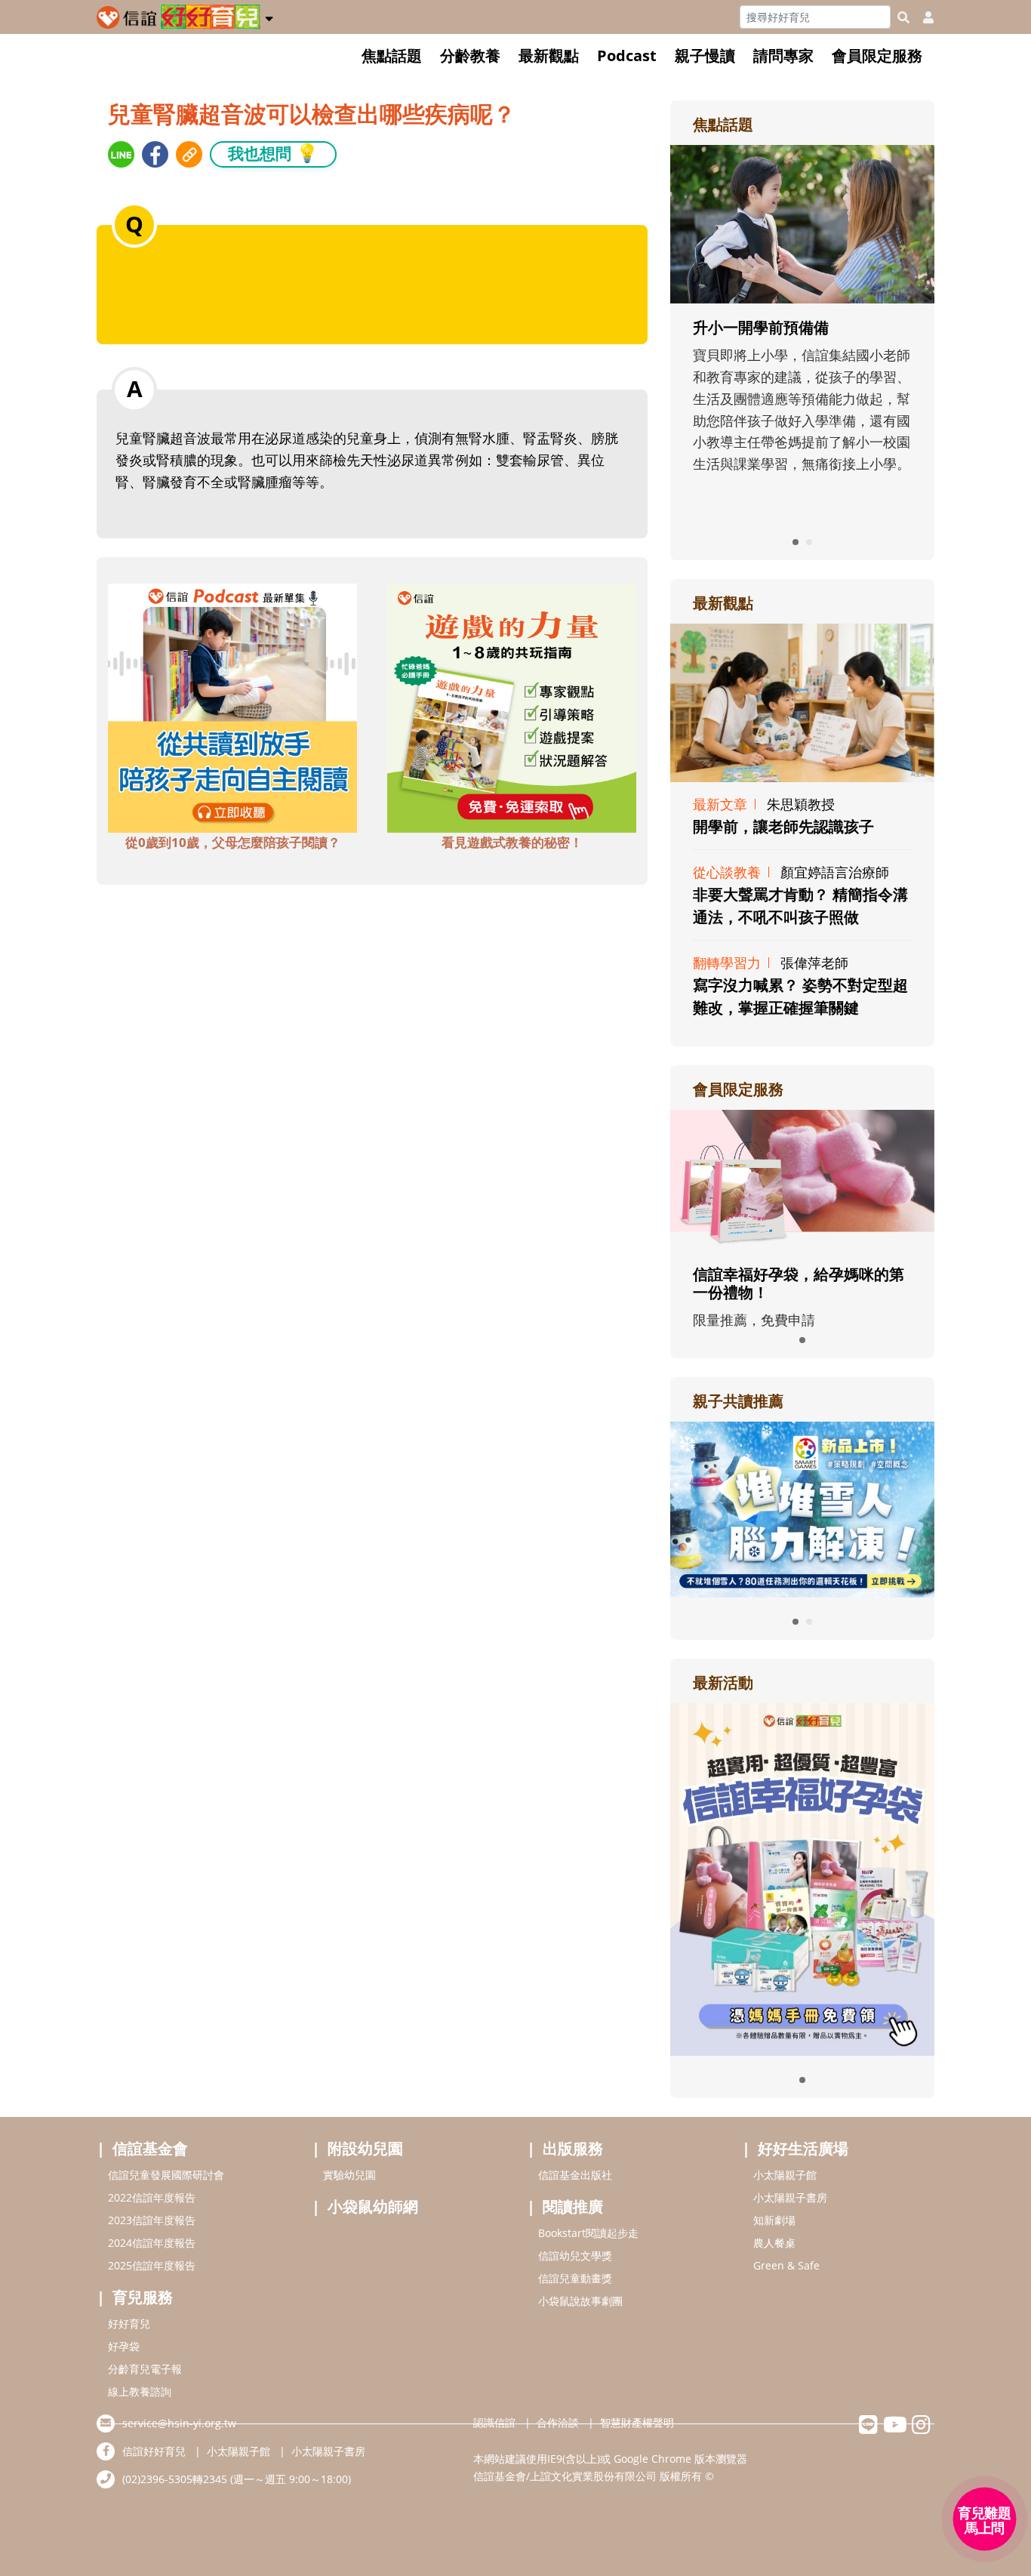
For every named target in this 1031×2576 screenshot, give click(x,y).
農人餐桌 (774, 2243)
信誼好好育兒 (154, 2451)
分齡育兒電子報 (145, 2369)
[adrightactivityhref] (802, 1878)
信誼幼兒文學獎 (575, 2256)
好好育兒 (129, 2323)
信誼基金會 (150, 2148)
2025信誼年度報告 (152, 2265)
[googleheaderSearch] (903, 17)
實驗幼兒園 (349, 2175)
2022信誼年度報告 (152, 2197)
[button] (269, 16)
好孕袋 (124, 2346)
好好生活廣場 (803, 2148)
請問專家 (783, 55)
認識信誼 (494, 2422)
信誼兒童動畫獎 (575, 2278)
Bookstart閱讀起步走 (588, 2233)
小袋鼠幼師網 (373, 2206)
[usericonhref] (922, 17)
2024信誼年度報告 (152, 2243)
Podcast (627, 55)
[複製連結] (189, 154)
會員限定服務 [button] (877, 55)
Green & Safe (786, 2265)
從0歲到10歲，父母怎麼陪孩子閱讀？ (233, 842)
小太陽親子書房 (790, 2197)
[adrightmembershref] (802, 1179)
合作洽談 (558, 2422)
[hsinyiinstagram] (921, 2428)
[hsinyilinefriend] (868, 2428)
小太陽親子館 (785, 2175)
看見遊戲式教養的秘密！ (512, 842)
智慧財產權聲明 (637, 2422)
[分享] (121, 154)
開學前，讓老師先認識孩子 (783, 826)
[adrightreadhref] (802, 1508)
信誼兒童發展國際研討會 (166, 2175)
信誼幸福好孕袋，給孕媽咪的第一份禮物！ (799, 1283)
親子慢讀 (705, 55)
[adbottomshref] (232, 706)
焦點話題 (392, 55)
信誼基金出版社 (575, 2175)
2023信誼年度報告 (152, 2220)
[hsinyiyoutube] (895, 2428)
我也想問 (273, 153)
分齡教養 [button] (470, 55)
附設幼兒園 (365, 2148)
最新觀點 (549, 55)
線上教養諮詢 (140, 2391)
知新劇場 (774, 2220)
